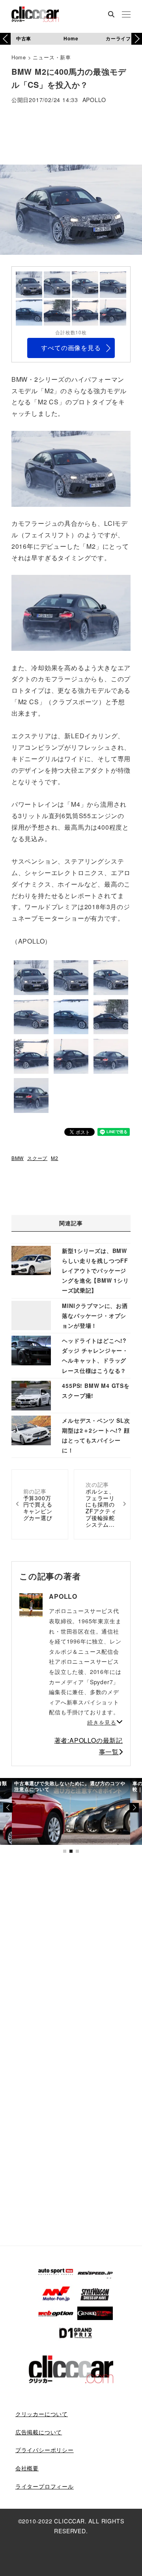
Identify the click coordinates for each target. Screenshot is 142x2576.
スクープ (37, 1158)
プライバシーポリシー (45, 2450)
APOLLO (94, 100)
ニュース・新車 (52, 57)
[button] (137, 39)
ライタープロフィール (45, 2486)
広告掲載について (39, 2432)
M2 (55, 1158)
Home (71, 38)
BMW (18, 1158)
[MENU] (126, 15)
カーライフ (118, 38)
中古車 (24, 38)
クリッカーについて (42, 2414)
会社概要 (27, 2468)
